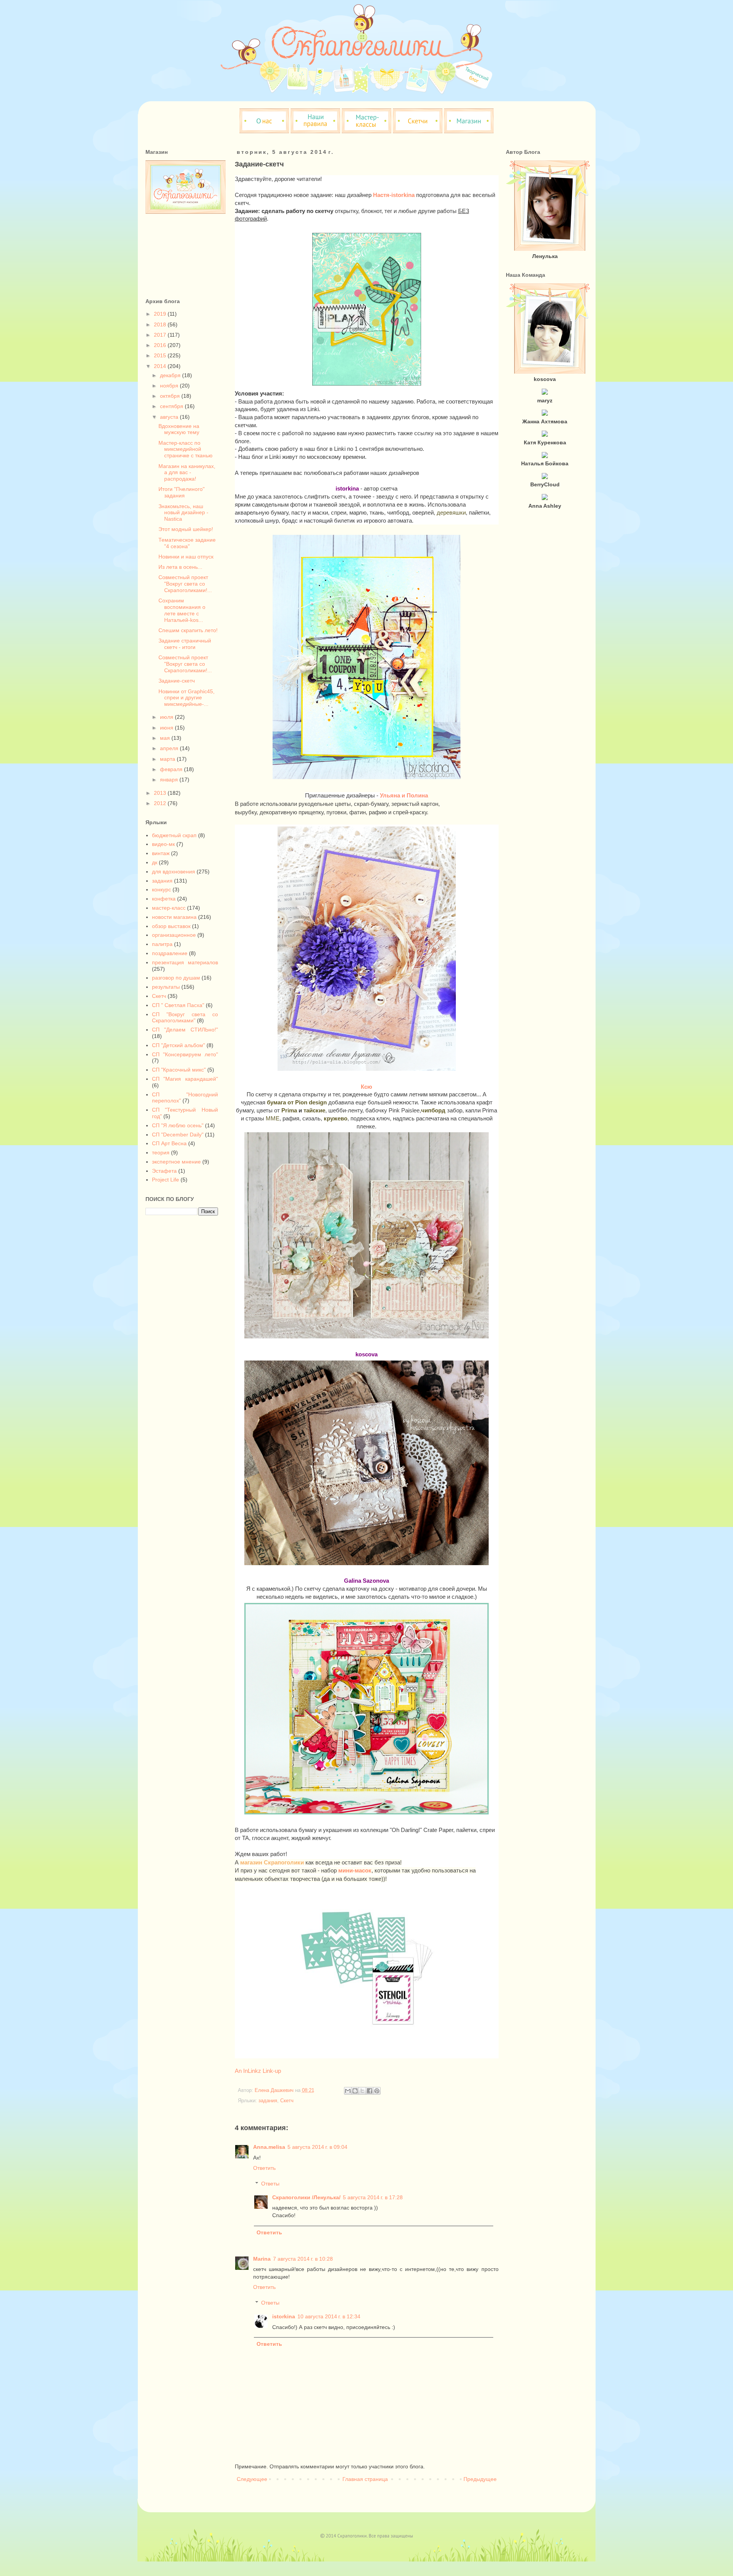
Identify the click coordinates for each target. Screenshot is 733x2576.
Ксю (366, 1087)
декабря (171, 375)
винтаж (161, 853)
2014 (161, 366)
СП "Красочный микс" (179, 1070)
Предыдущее (480, 2479)
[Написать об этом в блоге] (355, 2091)
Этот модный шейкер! (186, 529)
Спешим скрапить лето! (188, 630)
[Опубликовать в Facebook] (370, 2091)
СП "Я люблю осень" (178, 1125)
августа (170, 417)
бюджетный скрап (174, 835)
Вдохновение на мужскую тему (179, 429)
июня (167, 728)
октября (171, 396)
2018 (161, 324)
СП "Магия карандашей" (185, 1079)
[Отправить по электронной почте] (348, 2091)
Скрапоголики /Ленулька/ (306, 2197)
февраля (172, 769)
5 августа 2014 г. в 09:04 (317, 2147)
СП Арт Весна (169, 1143)
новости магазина (174, 917)
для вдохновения (174, 872)
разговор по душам (176, 978)
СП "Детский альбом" (178, 1045)
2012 (161, 803)
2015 (161, 355)
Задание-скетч (177, 681)
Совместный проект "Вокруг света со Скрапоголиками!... (185, 584)
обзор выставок (171, 926)
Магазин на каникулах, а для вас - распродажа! (187, 473)
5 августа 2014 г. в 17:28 (373, 2197)
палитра (162, 944)
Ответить (264, 2168)
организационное (174, 935)
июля (167, 717)
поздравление (170, 953)
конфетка (164, 899)
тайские (314, 1110)
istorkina (284, 2316)
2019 (161, 314)
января (170, 780)
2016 (161, 345)
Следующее (252, 2479)
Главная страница (365, 2479)
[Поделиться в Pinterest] (377, 2091)
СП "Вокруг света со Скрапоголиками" (185, 1018)
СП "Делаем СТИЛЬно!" (185, 1030)
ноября (170, 386)
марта (168, 759)
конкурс (161, 889)
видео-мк (163, 844)
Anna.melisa (269, 2147)
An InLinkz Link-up (258, 2071)
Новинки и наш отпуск (186, 557)
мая (166, 738)
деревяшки (451, 512)
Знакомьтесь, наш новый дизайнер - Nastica (183, 513)
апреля (170, 748)
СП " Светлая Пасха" (178, 1005)
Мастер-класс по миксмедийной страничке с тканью (186, 449)
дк (155, 862)
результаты (166, 987)
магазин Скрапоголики (272, 1862)
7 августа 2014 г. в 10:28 (303, 2259)
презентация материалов (185, 962)
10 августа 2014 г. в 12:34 (329, 2316)
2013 (161, 793)
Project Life (165, 1180)
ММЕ (273, 1118)
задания (268, 2101)
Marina (262, 2259)
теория (161, 1152)
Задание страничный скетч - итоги (185, 644)
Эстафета (164, 1171)
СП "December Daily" (178, 1135)
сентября (172, 406)
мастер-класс (169, 908)
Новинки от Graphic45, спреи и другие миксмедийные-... (186, 698)
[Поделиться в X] (362, 2091)
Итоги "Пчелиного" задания (182, 492)
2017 (161, 335)
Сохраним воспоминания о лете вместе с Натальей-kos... (182, 610)
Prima (289, 1110)
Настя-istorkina (394, 195)
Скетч (287, 2101)
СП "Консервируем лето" (185, 1054)
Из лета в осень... (180, 567)
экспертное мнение (176, 1162)
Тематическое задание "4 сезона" (187, 543)
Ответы (270, 2184)
